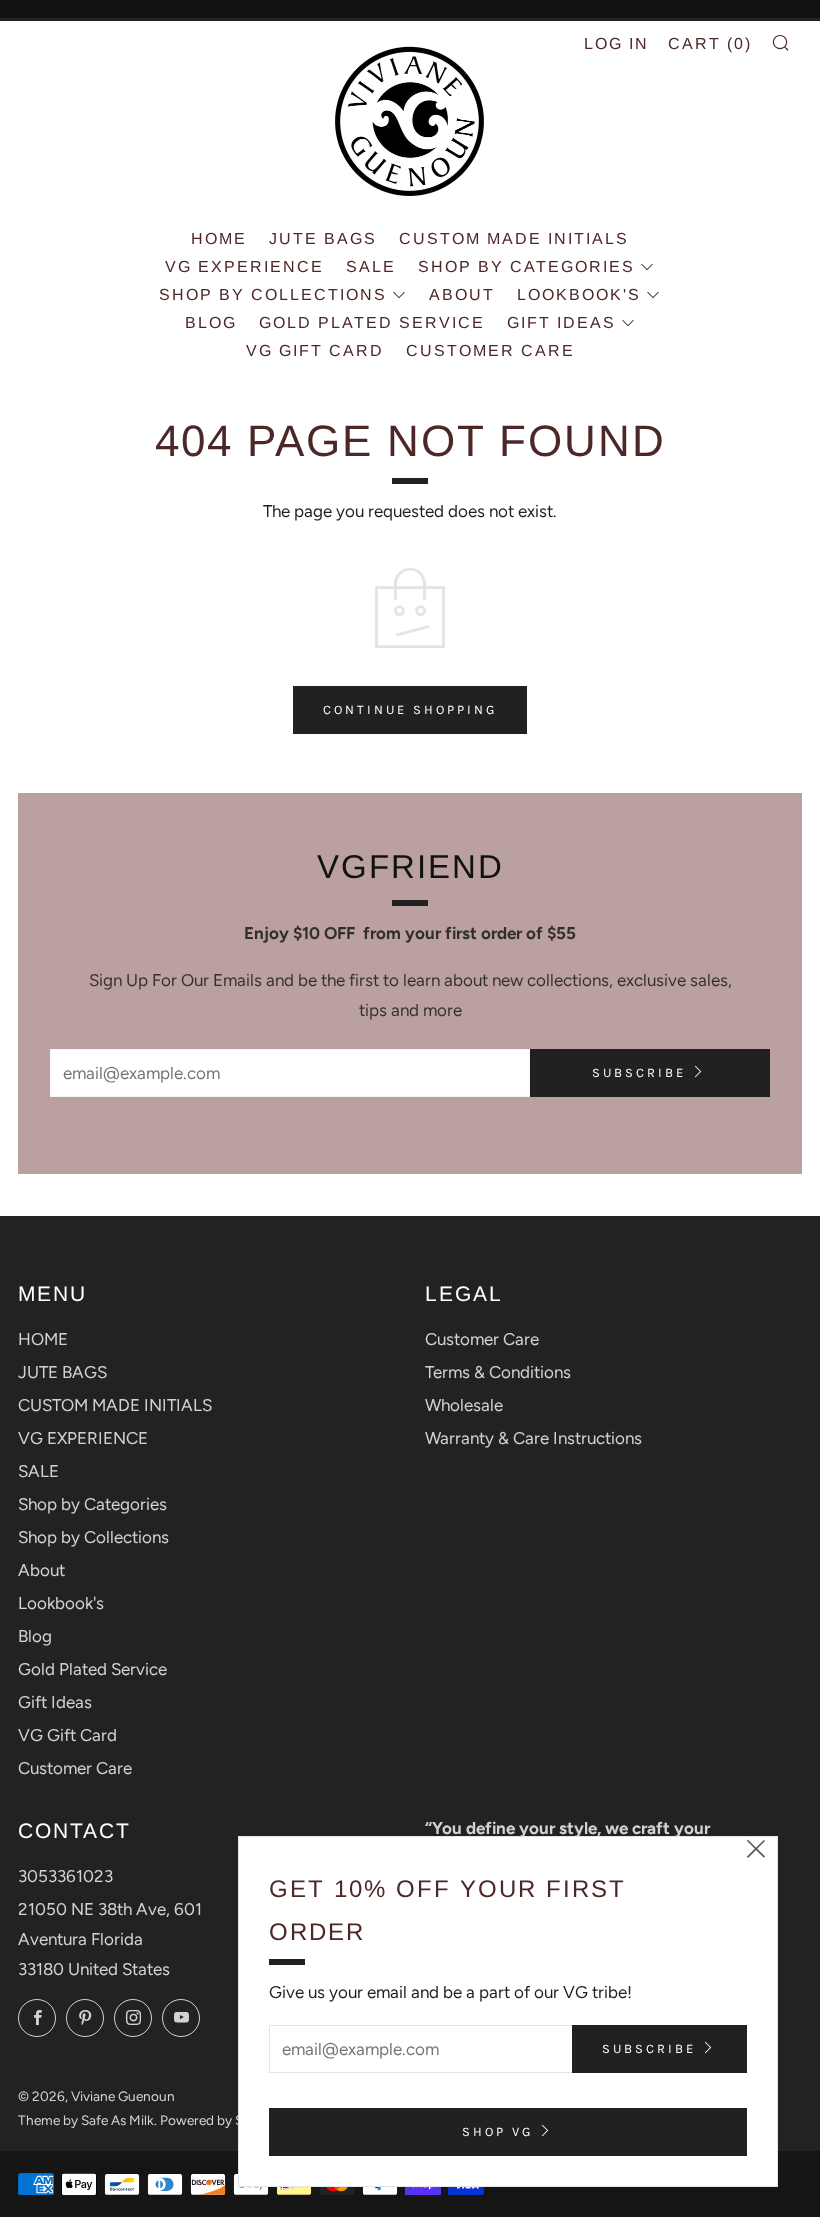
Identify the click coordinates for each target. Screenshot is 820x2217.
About (462, 294)
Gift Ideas (561, 322)
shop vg (497, 2131)
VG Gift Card (315, 350)
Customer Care (490, 350)
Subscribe (639, 1072)
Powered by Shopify (221, 2120)
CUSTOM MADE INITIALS (514, 238)
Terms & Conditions (498, 1372)
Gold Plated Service (372, 322)
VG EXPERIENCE (244, 266)
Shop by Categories (526, 266)
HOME (219, 238)
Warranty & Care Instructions (533, 1438)
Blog (211, 322)
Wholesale (464, 1405)
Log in (616, 43)
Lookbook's (579, 294)
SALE (371, 266)
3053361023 (65, 1876)
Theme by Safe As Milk (86, 2120)
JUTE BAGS (323, 238)
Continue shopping (410, 709)
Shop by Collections (273, 294)
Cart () (710, 43)
